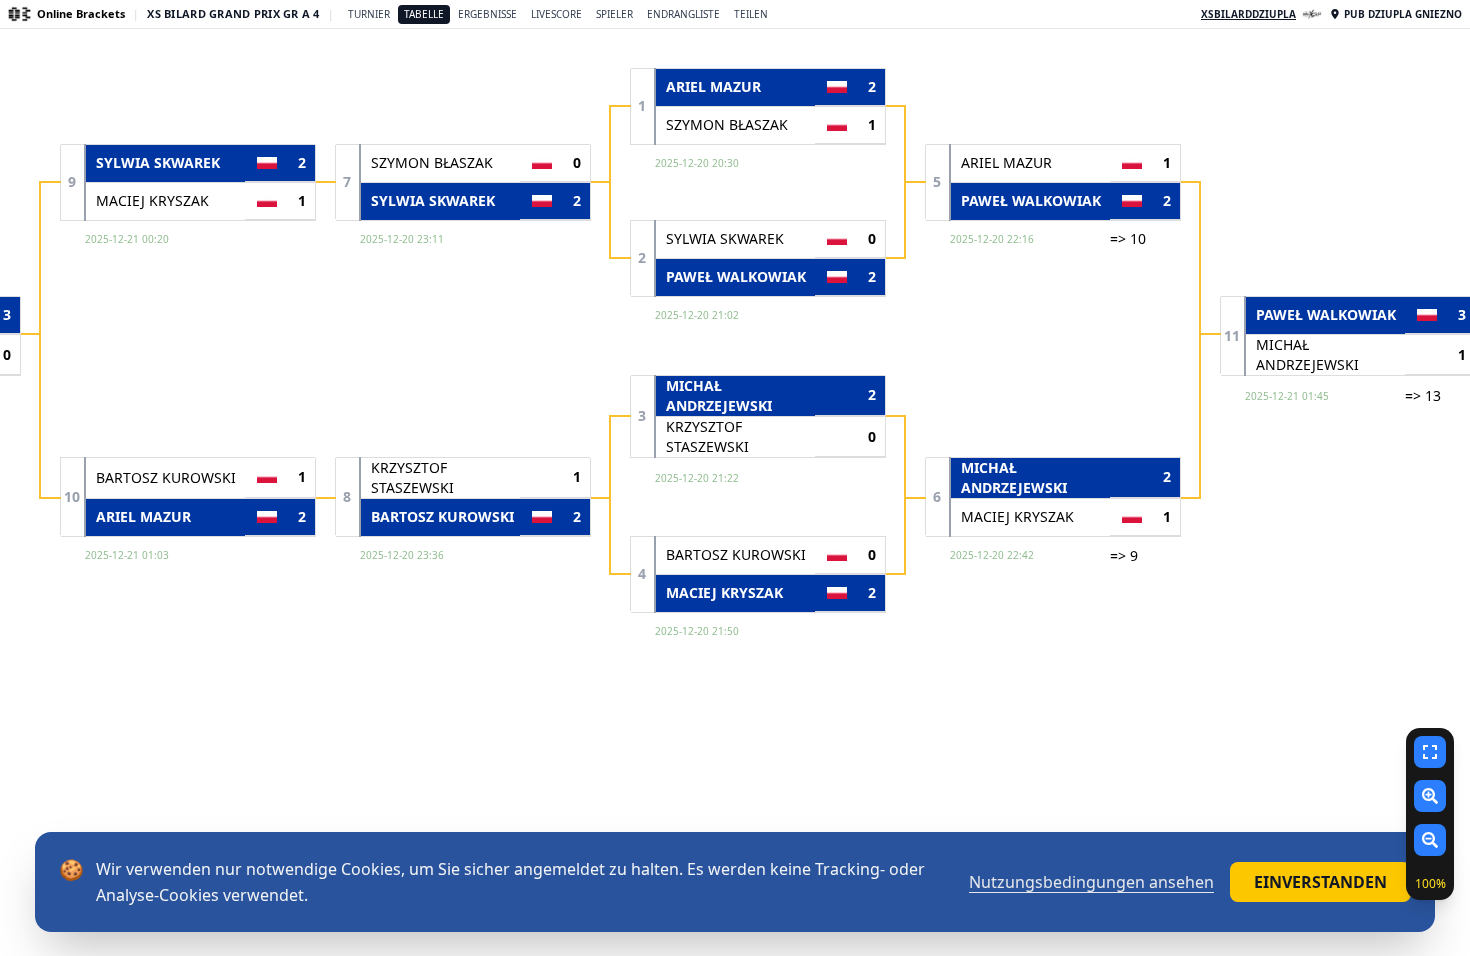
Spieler (614, 14)
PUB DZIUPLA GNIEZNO (1403, 14)
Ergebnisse (487, 14)
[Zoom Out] (1430, 840)
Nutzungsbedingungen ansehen (1091, 882)
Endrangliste (683, 14)
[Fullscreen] (1430, 752)
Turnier (369, 14)
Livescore (556, 14)
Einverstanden (1320, 882)
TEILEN (751, 14)
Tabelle (424, 14)
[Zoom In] (1430, 796)
